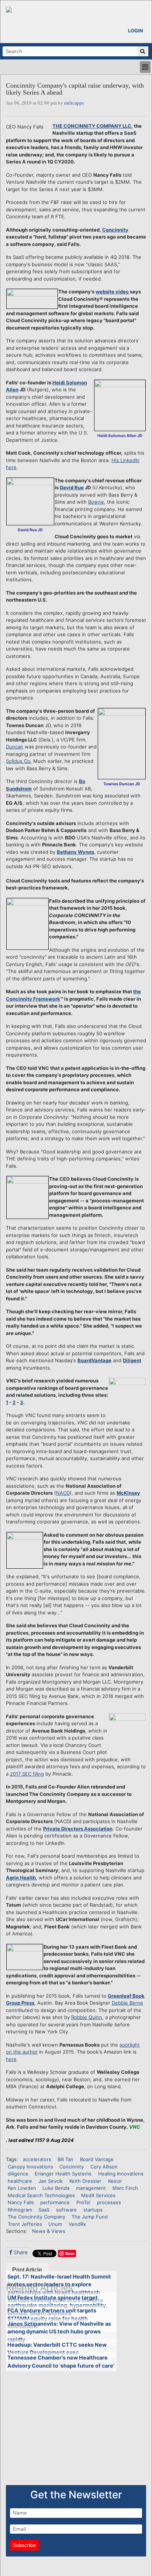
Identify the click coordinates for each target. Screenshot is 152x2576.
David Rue (72, 487)
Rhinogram (20, 2210)
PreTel (83, 2202)
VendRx (77, 2224)
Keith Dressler (85, 2181)
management (91, 2188)
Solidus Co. (19, 761)
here (11, 2059)
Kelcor (115, 2181)
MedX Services (98, 2195)
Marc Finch (125, 2188)
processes (109, 2202)
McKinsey (128, 1493)
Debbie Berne (127, 2003)
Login (136, 31)
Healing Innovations (121, 2174)
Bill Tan (65, 2159)
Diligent (132, 1360)
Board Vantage (97, 2159)
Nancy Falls (21, 2202)
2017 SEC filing (27, 1774)
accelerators (37, 2159)
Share (20, 2252)
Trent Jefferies (25, 2224)
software (66, 2210)
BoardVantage (94, 1360)
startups (93, 2210)
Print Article (27, 2270)
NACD (63, 1493)
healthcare (20, 2181)
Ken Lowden (22, 2188)
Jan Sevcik (51, 2181)
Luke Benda (56, 2188)
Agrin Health (21, 1878)
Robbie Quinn (87, 2017)
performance (55, 2202)
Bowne (96, 502)
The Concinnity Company (37, 2217)
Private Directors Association (78, 1829)
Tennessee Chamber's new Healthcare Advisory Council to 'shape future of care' (61, 2362)
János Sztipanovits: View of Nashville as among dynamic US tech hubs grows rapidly (59, 2332)
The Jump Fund (90, 2217)
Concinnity (115, 230)
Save (70, 2253)
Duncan (15, 747)
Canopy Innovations (30, 2167)
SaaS (44, 2210)
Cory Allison (104, 2167)
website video (112, 292)
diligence (18, 2174)
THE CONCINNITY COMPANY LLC (92, 126)
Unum (55, 2224)
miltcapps (74, 103)
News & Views (49, 2231)
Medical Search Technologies (41, 2195)
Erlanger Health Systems (63, 2174)
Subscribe (24, 2545)
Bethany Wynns (75, 852)
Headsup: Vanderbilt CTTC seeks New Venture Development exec (57, 2349)
